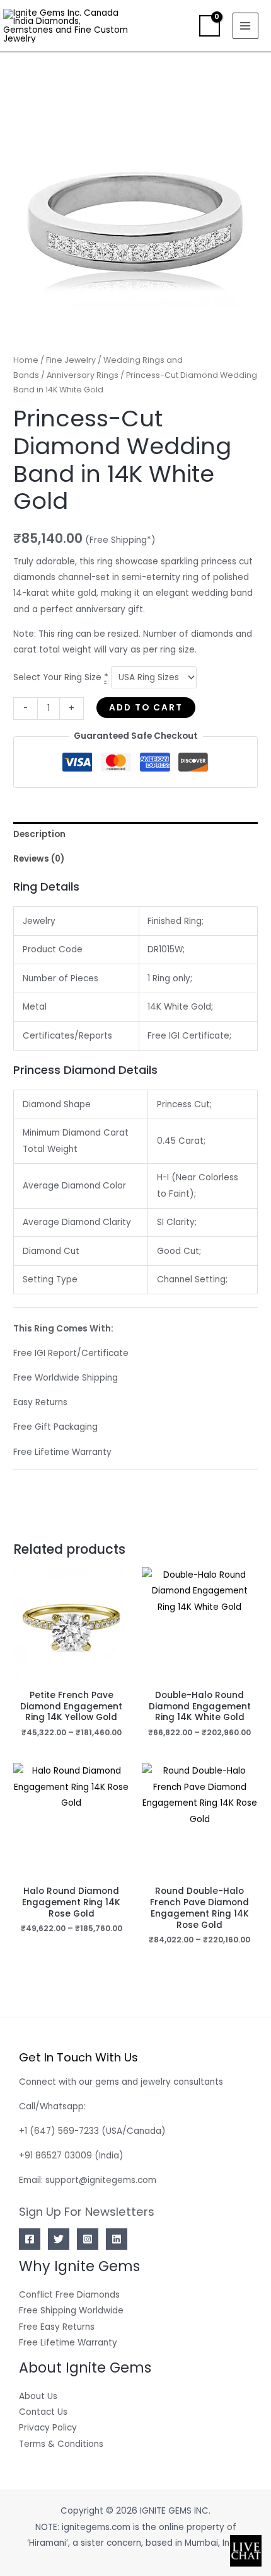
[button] (181, 26)
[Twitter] (59, 2239)
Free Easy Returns (57, 2327)
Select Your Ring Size (61, 677)
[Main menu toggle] (245, 26)
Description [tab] (39, 834)
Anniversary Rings (83, 375)
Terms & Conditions (61, 2444)
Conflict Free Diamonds (69, 2295)
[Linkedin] (117, 2239)
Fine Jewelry (71, 360)
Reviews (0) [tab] (39, 859)
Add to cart (146, 708)
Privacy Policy (48, 2428)
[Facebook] (30, 2239)
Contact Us (43, 2412)
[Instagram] (88, 2239)
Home (26, 360)
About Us (38, 2396)
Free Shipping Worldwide (71, 2311)
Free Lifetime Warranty (68, 2343)
